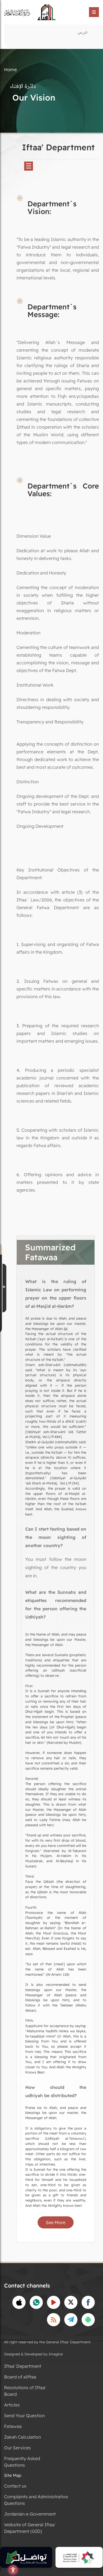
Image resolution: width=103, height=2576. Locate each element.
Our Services (17, 2448)
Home (10, 70)
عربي (83, 32)
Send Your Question (24, 2416)
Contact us (15, 2486)
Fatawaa (13, 2426)
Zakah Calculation (23, 2437)
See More (56, 2222)
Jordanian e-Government (30, 2514)
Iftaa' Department (23, 2366)
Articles (12, 2405)
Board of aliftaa (20, 2377)
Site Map (13, 2475)
